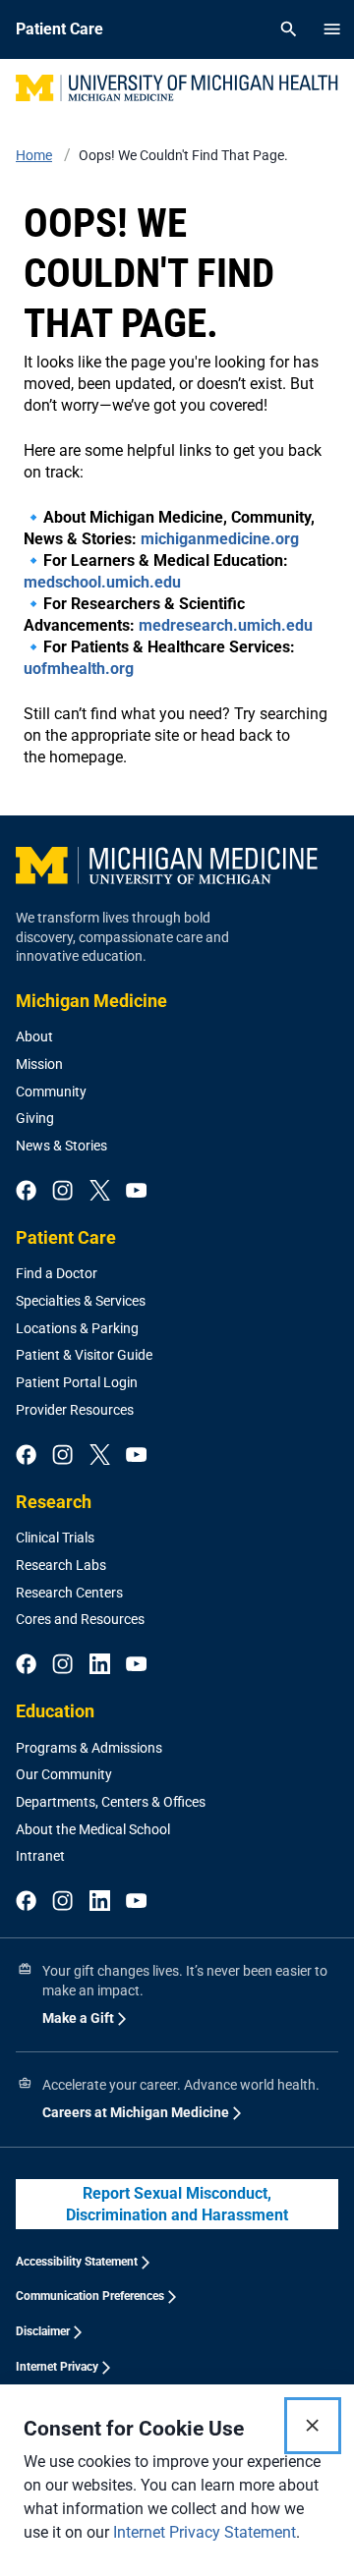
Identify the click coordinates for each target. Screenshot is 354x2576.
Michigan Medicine (91, 1001)
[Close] (313, 2426)
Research (54, 1502)
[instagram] (62, 1192)
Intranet (40, 1856)
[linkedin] (100, 1665)
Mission (39, 1064)
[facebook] (26, 1192)
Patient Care (66, 1237)
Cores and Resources (80, 1619)
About (34, 1036)
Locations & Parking (77, 1328)
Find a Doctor (57, 1273)
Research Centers (69, 1593)
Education (55, 1711)
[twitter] (100, 1192)
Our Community (64, 1774)
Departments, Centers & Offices (111, 1802)
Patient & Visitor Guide (84, 1355)
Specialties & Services (81, 1301)
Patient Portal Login (77, 1382)
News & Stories (61, 1146)
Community (51, 1092)
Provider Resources (75, 1410)
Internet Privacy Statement (205, 2532)
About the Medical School (93, 1829)
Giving (35, 1118)
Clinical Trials (55, 1538)
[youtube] (136, 1192)
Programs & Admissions (89, 1748)
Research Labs (61, 1565)
